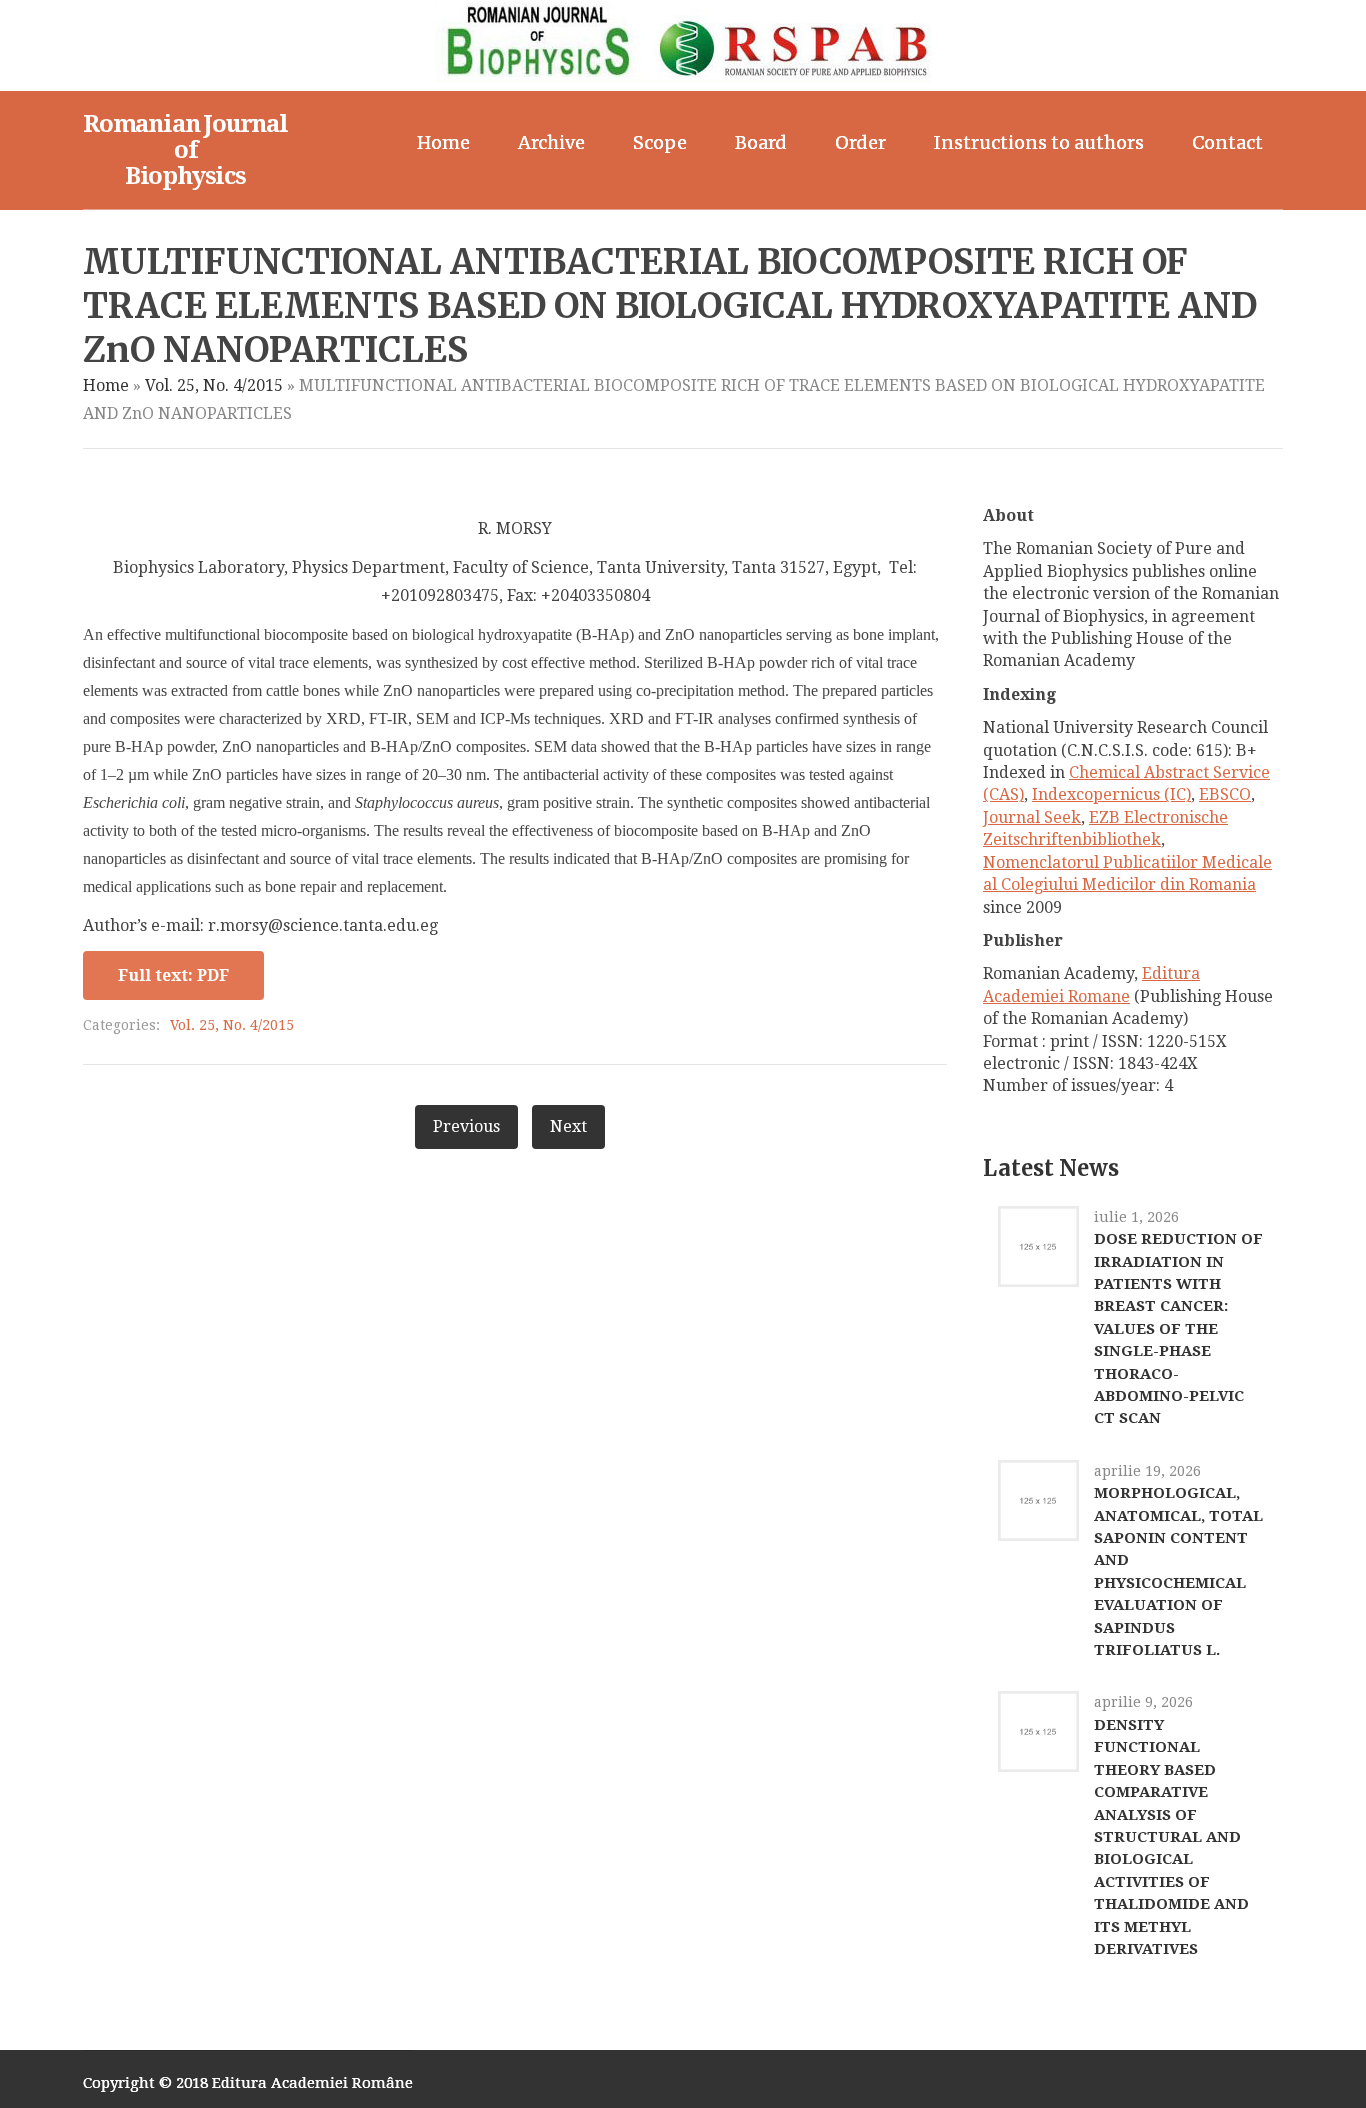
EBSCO (1225, 794)
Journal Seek (1032, 817)
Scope (660, 142)
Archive (551, 142)
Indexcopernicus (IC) (1111, 794)
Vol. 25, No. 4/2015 (214, 385)
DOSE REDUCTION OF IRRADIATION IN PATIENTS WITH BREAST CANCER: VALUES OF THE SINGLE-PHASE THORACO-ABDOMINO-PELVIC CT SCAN (1178, 1328)
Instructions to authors (1039, 142)
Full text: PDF (173, 975)
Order (860, 142)
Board (761, 142)
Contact (1227, 142)
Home (443, 142)
